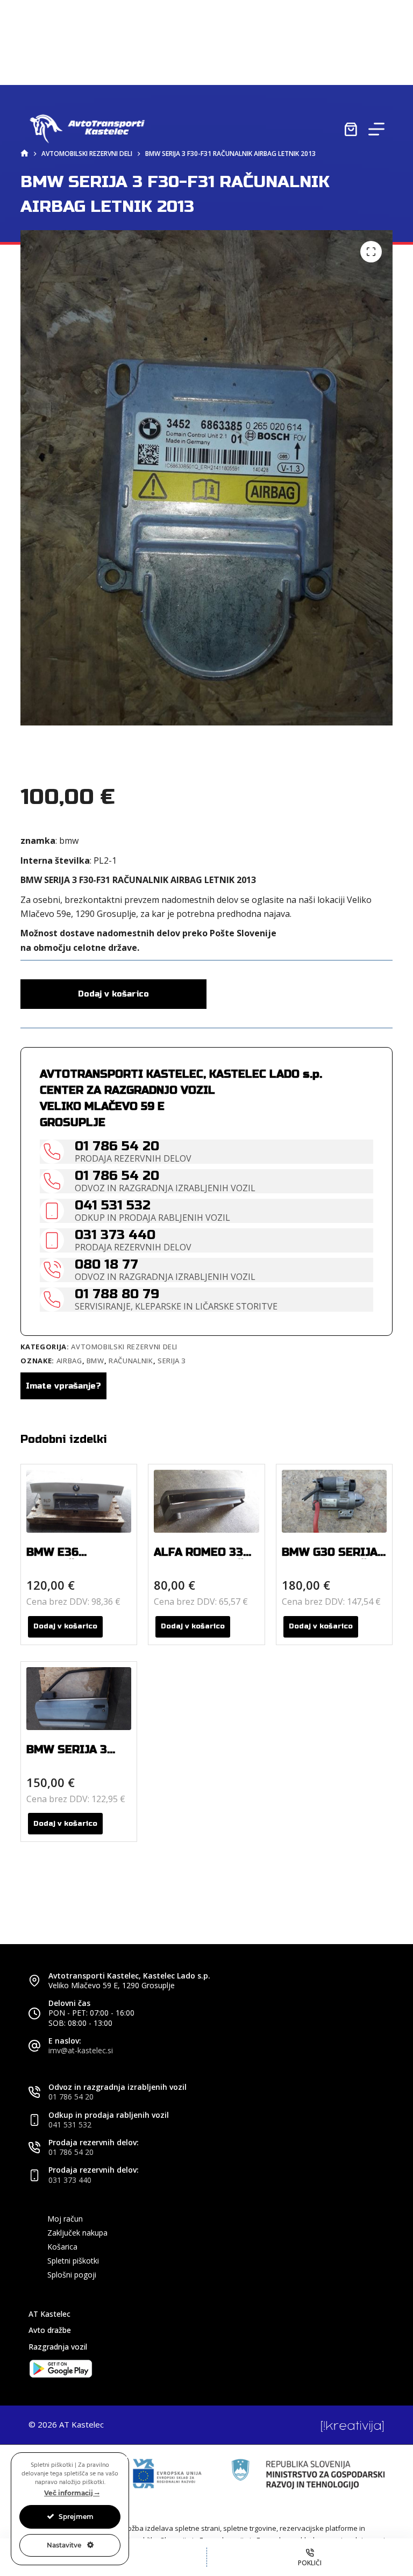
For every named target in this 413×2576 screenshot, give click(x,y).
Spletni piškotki (73, 2261)
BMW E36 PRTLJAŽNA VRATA (78, 1559)
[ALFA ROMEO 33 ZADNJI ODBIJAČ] (206, 1501)
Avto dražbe (50, 2330)
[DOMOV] (24, 154)
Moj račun (65, 2219)
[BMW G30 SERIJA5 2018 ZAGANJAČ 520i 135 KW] (334, 1501)
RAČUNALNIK (131, 1361)
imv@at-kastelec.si (81, 2050)
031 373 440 (70, 2180)
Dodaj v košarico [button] (65, 1626)
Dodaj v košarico (113, 994)
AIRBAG (69, 1361)
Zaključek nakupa (77, 2233)
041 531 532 (70, 2125)
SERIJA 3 (172, 1361)
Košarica (62, 2247)
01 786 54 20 (71, 2097)
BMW (95, 1361)
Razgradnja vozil (58, 2347)
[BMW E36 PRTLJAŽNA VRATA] (79, 1501)
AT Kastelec (49, 2314)
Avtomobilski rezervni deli (124, 1347)
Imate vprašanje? (63, 1386)
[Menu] (376, 129)
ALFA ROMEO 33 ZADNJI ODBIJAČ (199, 1559)
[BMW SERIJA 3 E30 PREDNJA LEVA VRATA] (79, 1699)
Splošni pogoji (72, 2275)
